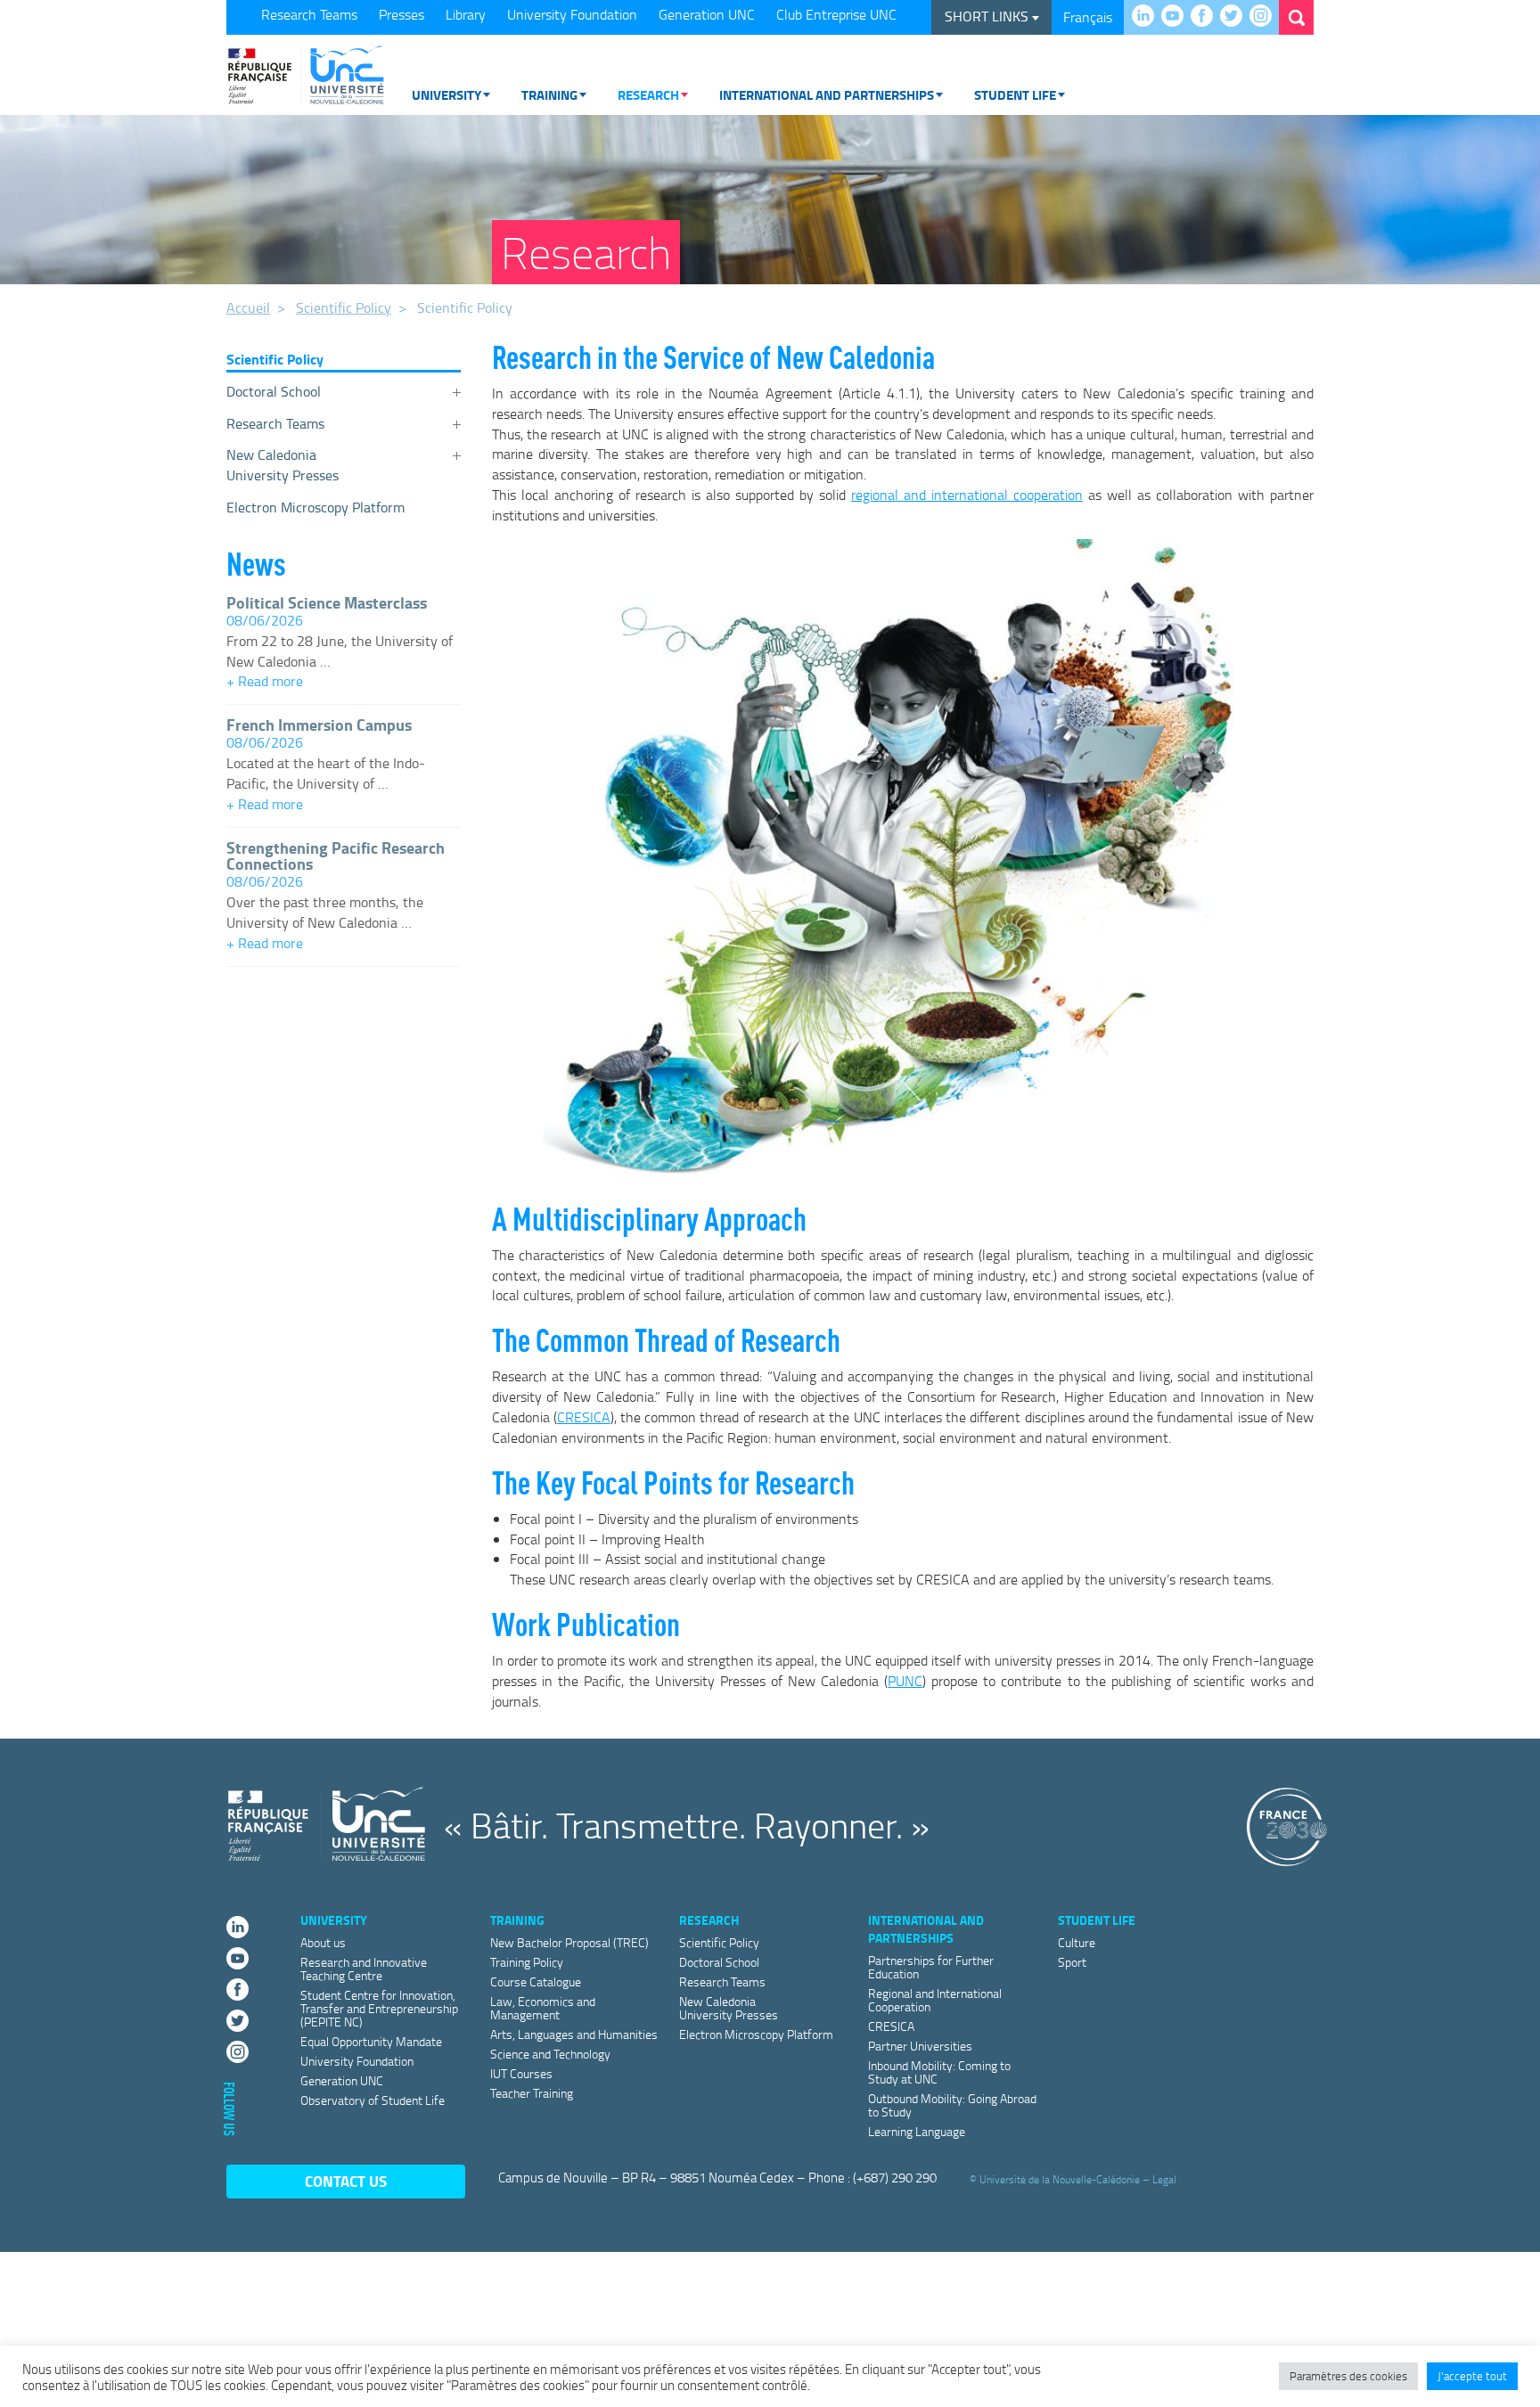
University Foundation (572, 14)
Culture (1077, 1942)
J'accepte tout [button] (1472, 2376)
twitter (1236, 17)
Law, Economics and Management (543, 2008)
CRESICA (584, 1417)
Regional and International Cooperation (935, 2000)
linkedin (1147, 17)
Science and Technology (550, 2054)
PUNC (905, 1681)
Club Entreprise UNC (836, 14)
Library (466, 14)
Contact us (346, 2181)
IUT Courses (521, 2073)
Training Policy (527, 1962)
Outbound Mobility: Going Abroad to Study (952, 2105)
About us (323, 1942)
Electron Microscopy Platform (315, 507)
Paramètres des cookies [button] (1348, 2376)
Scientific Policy (344, 307)
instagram (1265, 17)
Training (549, 94)
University (446, 94)
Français (1088, 17)
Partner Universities (920, 2046)
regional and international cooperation (967, 495)
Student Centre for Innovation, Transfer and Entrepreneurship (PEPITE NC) (379, 2008)
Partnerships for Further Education (931, 1967)
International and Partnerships (827, 94)
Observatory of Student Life (373, 2100)
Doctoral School (274, 391)
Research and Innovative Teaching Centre (364, 1969)
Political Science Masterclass (327, 602)
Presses (401, 14)
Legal (1164, 2178)
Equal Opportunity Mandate (371, 2041)
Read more (344, 683)
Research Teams (309, 14)
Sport (1072, 1962)
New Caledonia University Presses (283, 465)
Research (648, 94)
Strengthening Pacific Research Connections (336, 856)
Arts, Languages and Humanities (574, 2034)
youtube (1177, 17)
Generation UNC (707, 14)
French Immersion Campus (319, 725)
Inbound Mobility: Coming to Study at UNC (939, 2072)
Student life (1015, 94)
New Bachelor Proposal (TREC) (569, 1942)
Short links (988, 16)
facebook (1206, 17)
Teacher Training (532, 2093)
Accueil (248, 307)
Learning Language (917, 2131)
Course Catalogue (536, 1981)
